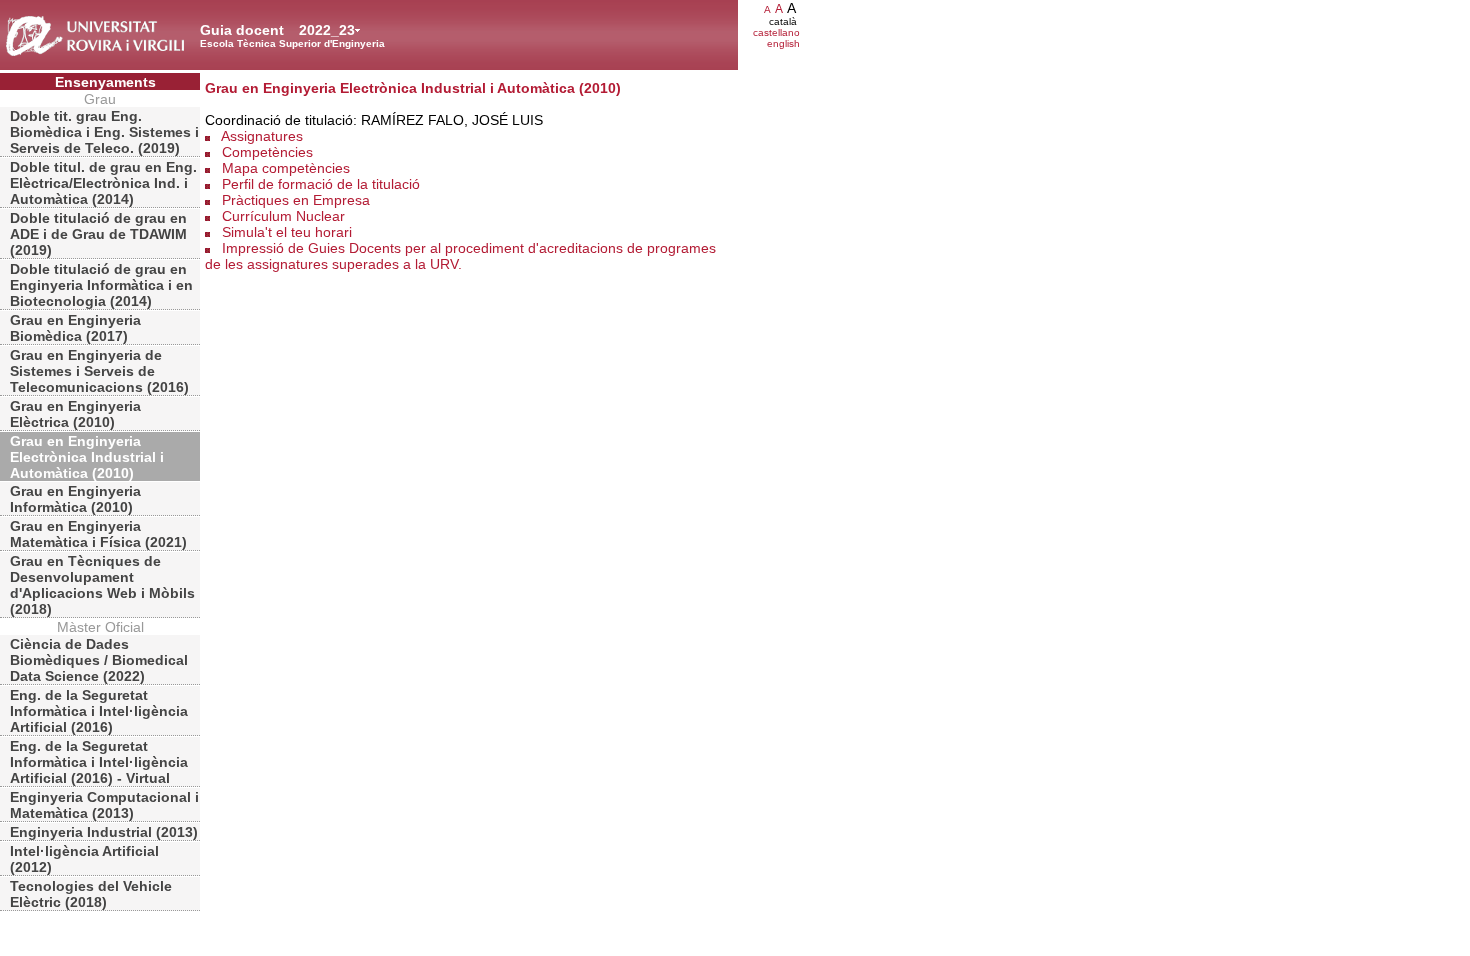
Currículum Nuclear (283, 216)
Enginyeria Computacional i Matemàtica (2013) (104, 805)
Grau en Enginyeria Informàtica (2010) (75, 499)
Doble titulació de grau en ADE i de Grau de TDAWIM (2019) (98, 234)
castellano (776, 32)
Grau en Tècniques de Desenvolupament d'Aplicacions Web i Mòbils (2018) (102, 585)
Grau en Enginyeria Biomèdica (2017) (75, 328)
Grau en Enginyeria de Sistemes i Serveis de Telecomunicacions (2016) (99, 371)
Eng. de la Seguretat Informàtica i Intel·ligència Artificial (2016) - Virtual (99, 762)
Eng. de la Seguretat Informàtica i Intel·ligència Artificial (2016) (99, 711)
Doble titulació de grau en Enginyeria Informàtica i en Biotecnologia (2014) (101, 285)
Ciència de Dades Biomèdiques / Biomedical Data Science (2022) (99, 660)
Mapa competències (286, 168)
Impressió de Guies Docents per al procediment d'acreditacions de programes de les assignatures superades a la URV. (460, 256)
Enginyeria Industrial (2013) (104, 832)
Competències (267, 152)
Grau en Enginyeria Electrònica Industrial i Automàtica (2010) (87, 457)
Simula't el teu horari (287, 232)
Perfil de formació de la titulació (321, 184)
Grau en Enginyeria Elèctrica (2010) (75, 414)
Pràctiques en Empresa (296, 200)
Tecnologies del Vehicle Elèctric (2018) (91, 894)
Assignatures (262, 136)
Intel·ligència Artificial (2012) (84, 859)
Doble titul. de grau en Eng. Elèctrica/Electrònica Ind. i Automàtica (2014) (103, 183)
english (783, 43)
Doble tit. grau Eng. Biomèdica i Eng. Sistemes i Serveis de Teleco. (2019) (104, 132)
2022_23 (327, 30)
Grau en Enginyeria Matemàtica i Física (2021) (98, 534)
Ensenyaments (105, 82)
